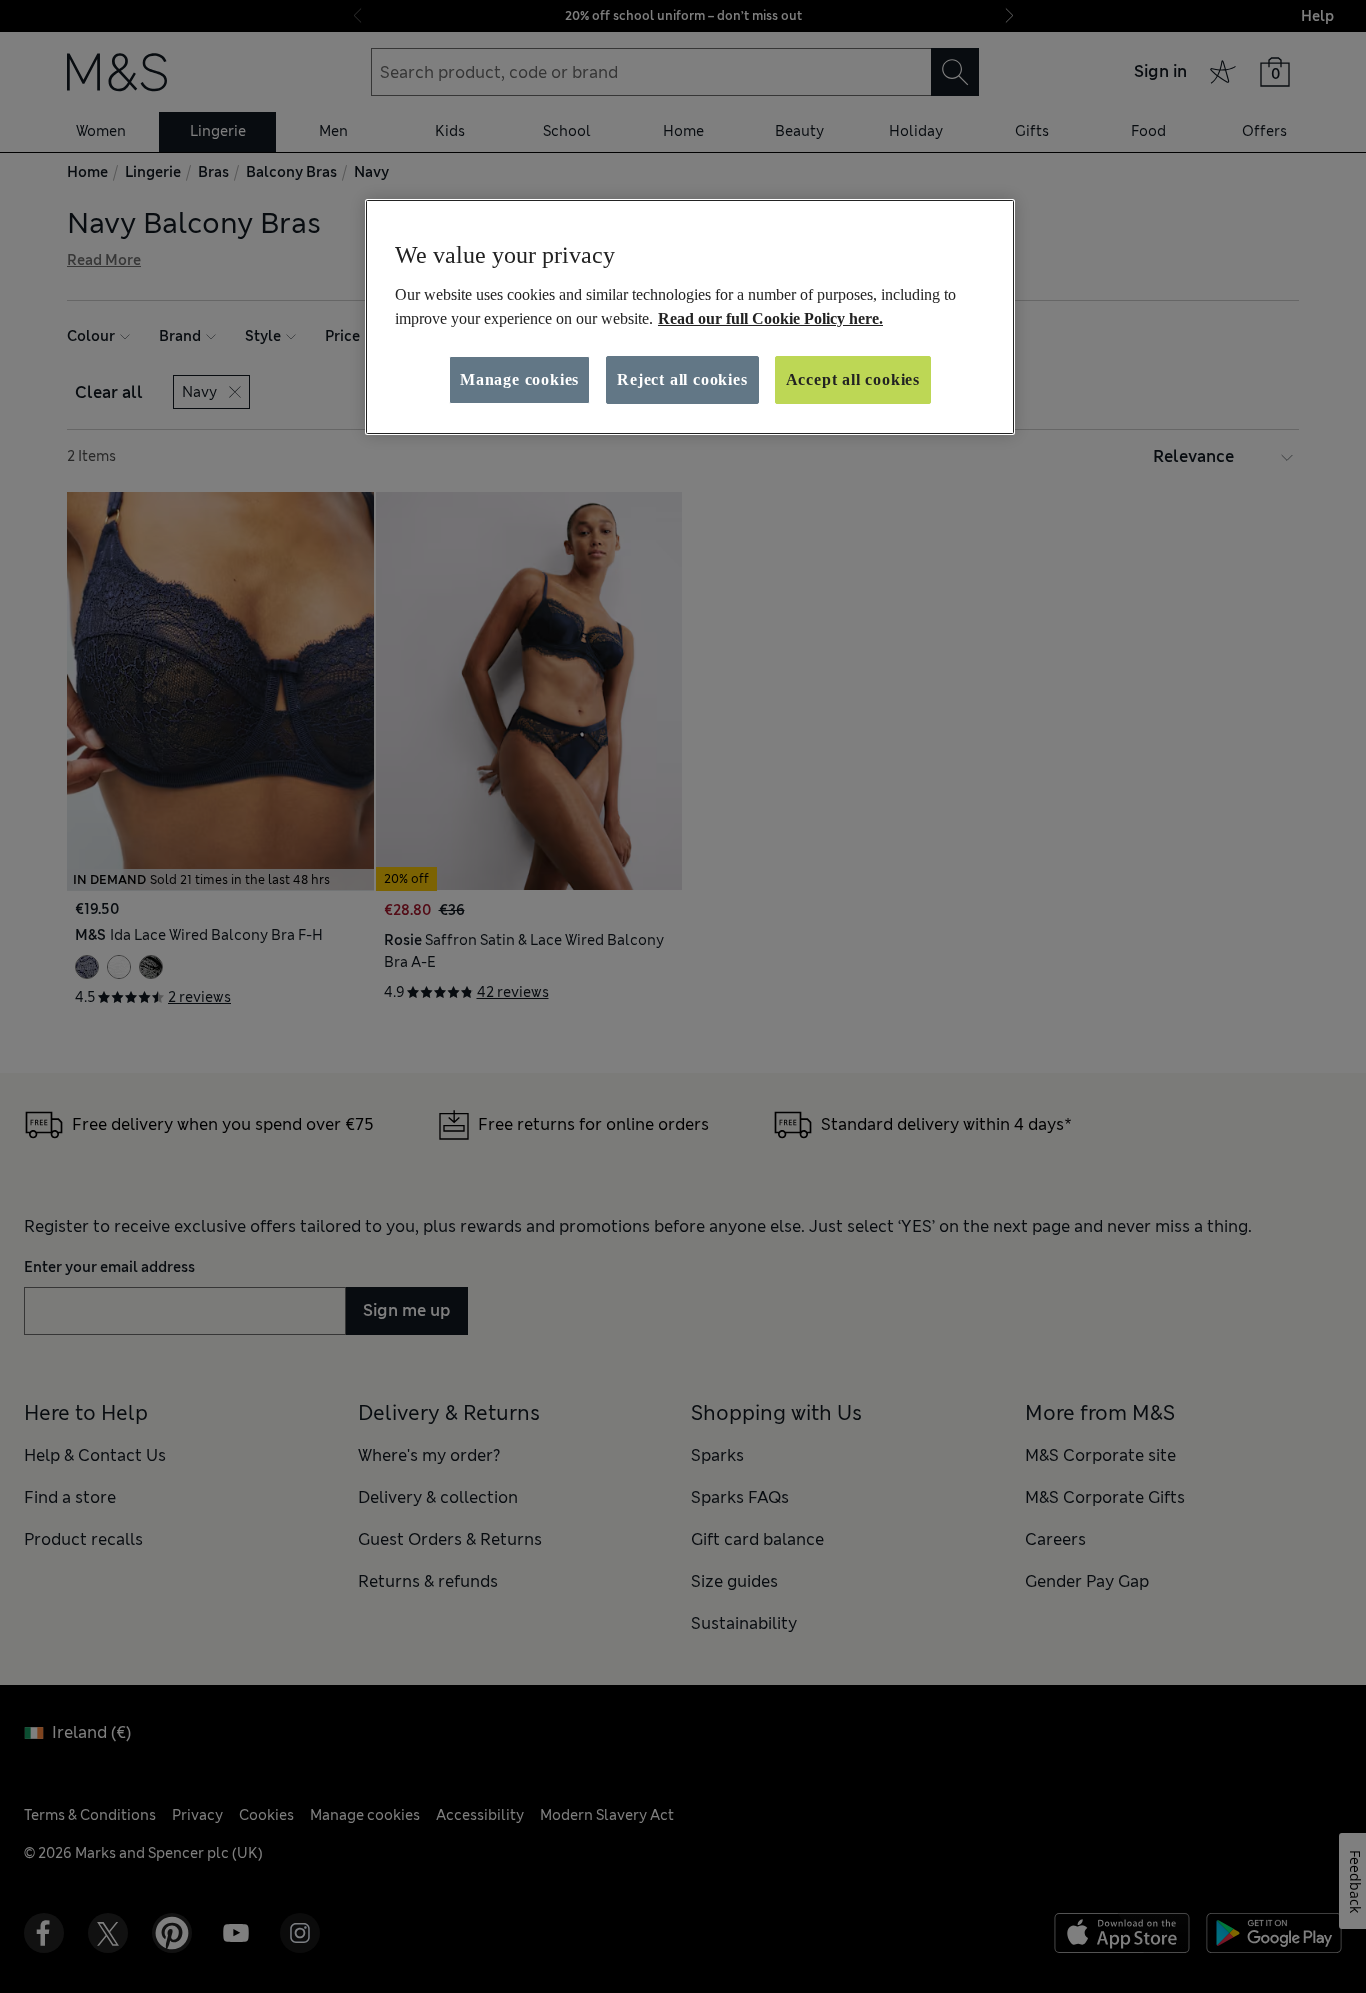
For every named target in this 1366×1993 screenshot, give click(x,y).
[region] (690, 317)
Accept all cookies (853, 379)
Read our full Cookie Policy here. (770, 318)
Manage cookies (519, 379)
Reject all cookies (682, 379)
